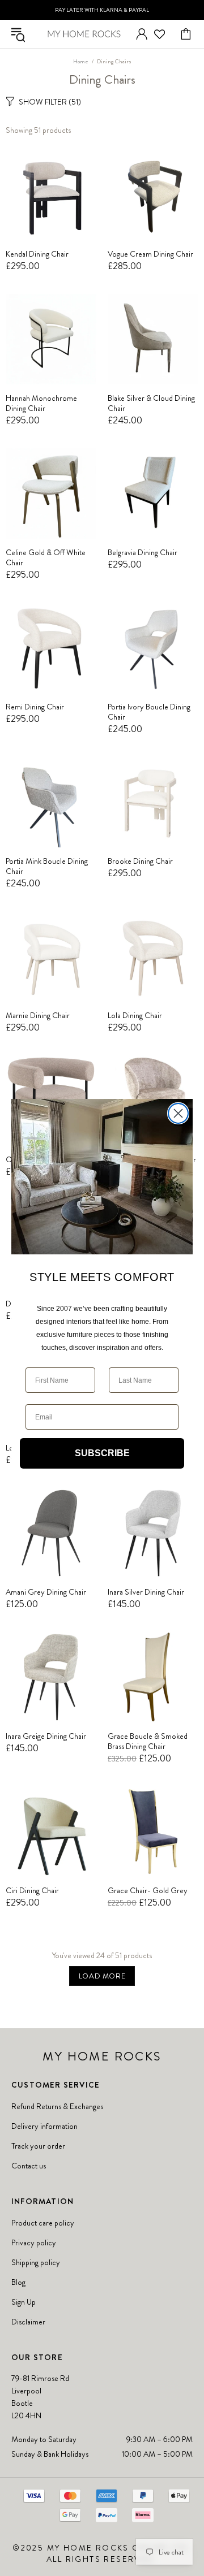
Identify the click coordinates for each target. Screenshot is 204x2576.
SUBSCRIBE (102, 1453)
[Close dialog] (178, 1113)
